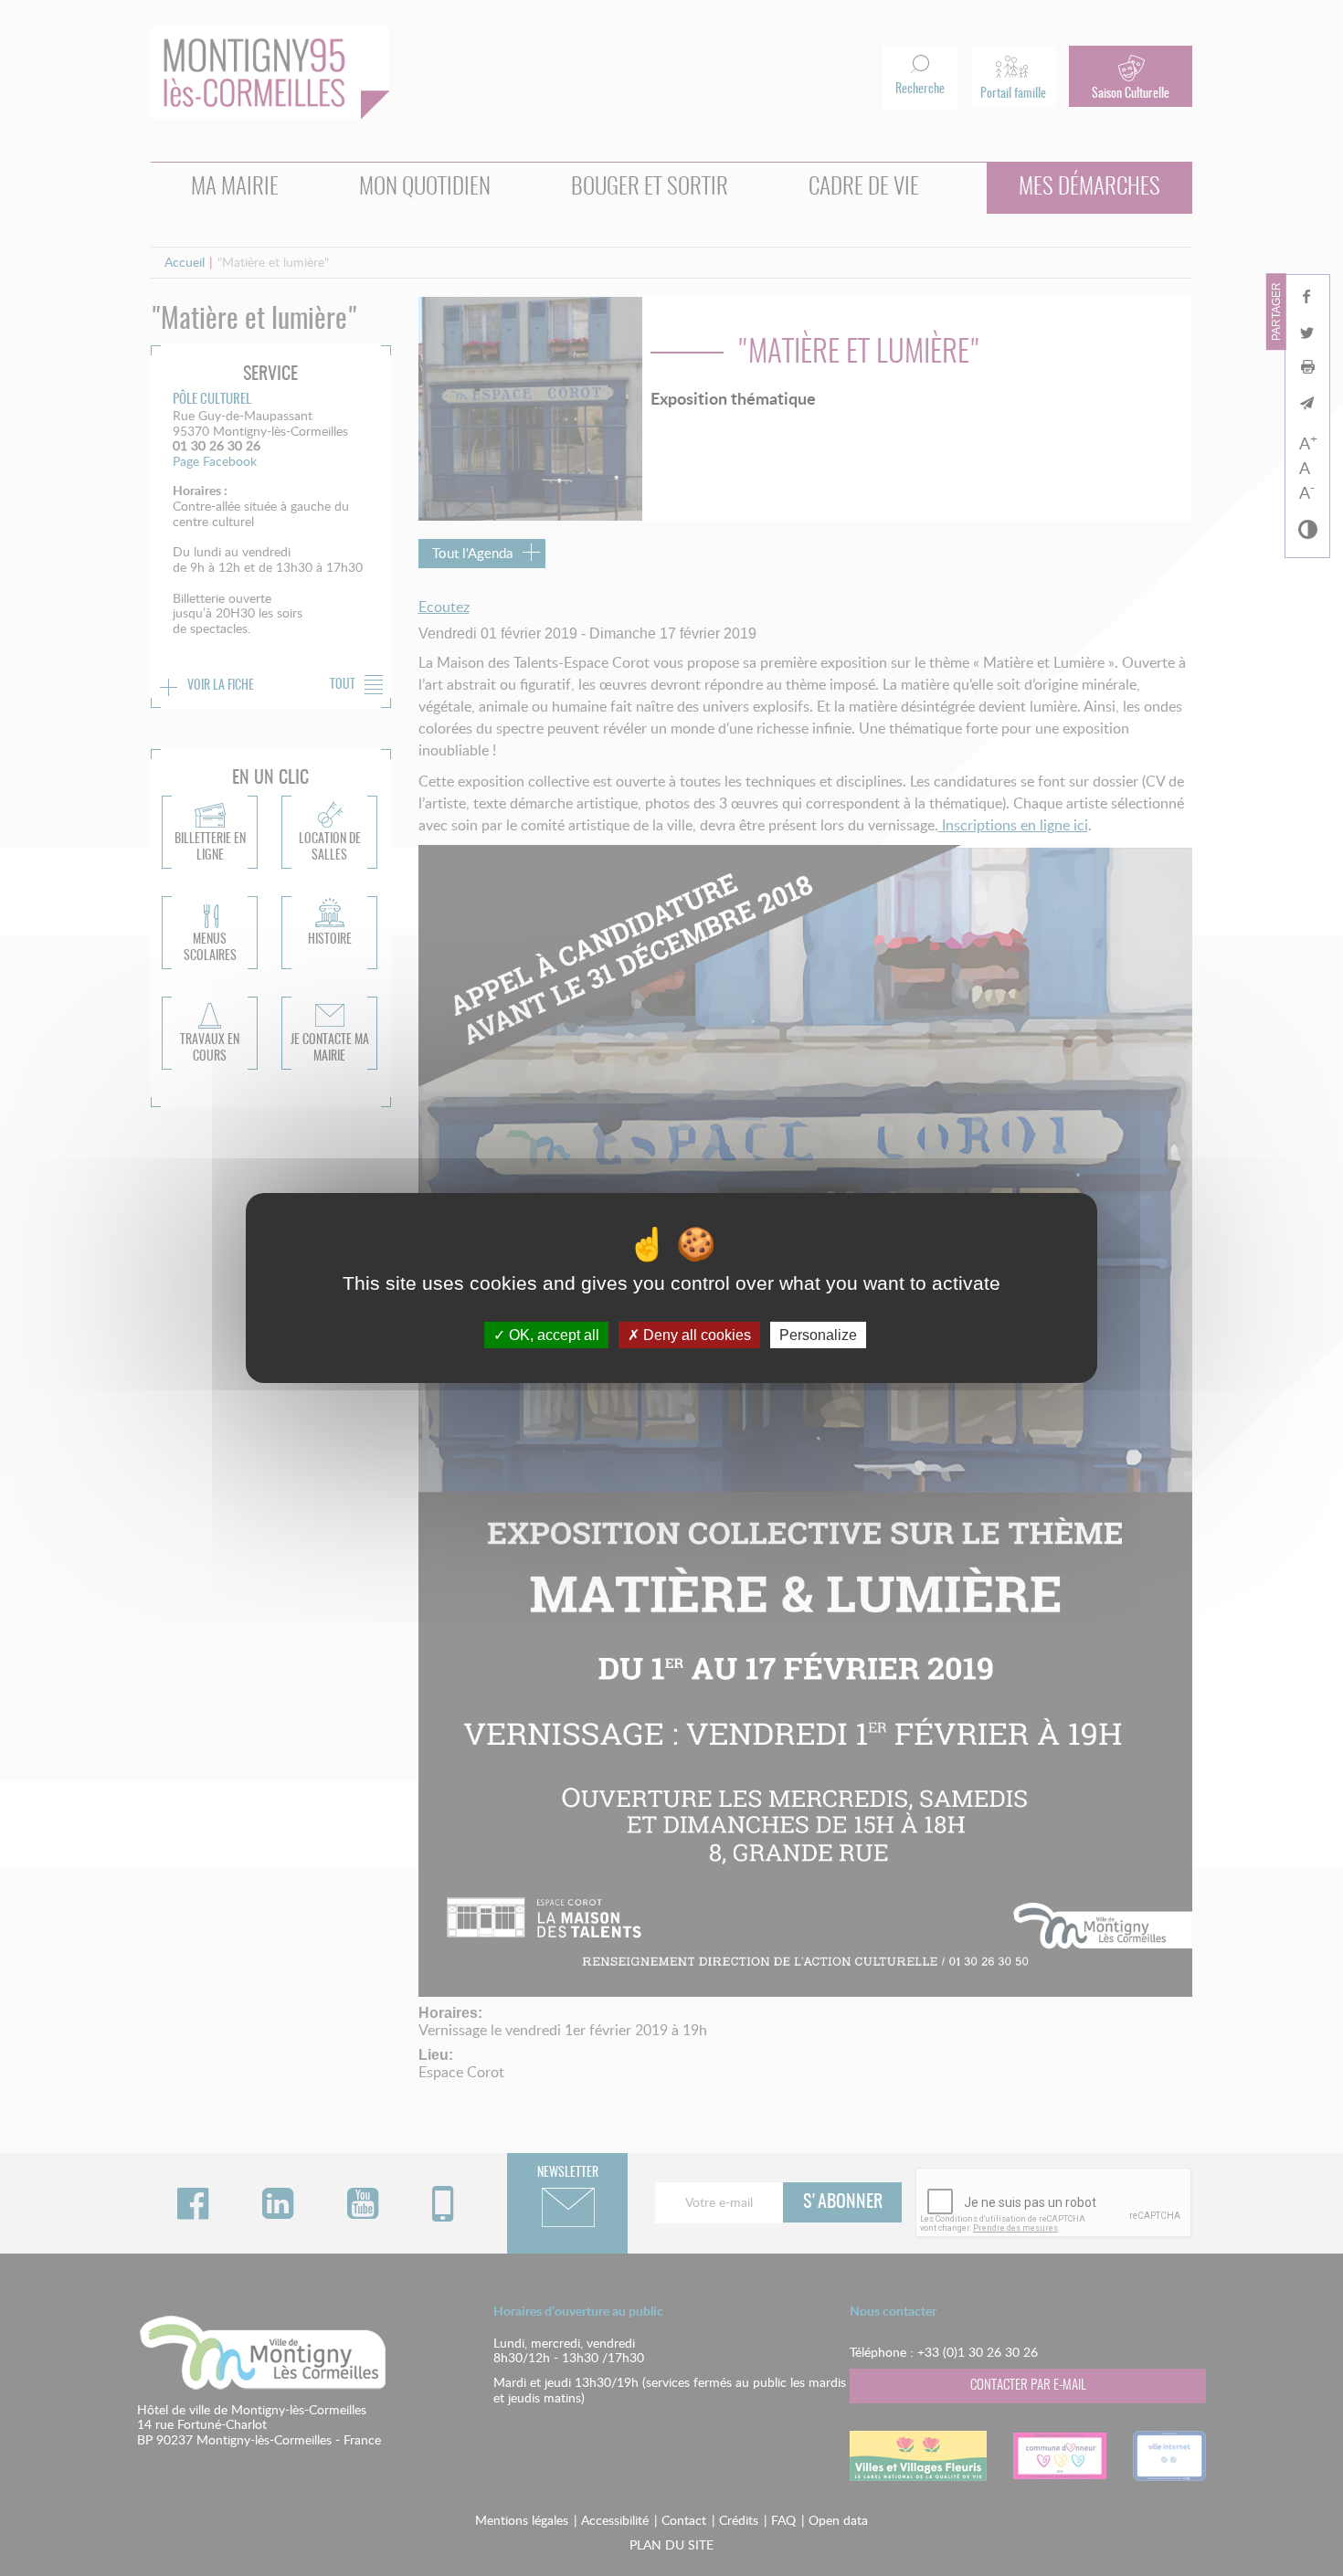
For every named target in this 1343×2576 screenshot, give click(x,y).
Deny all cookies (695, 1335)
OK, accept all (552, 1335)
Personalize (818, 1335)
